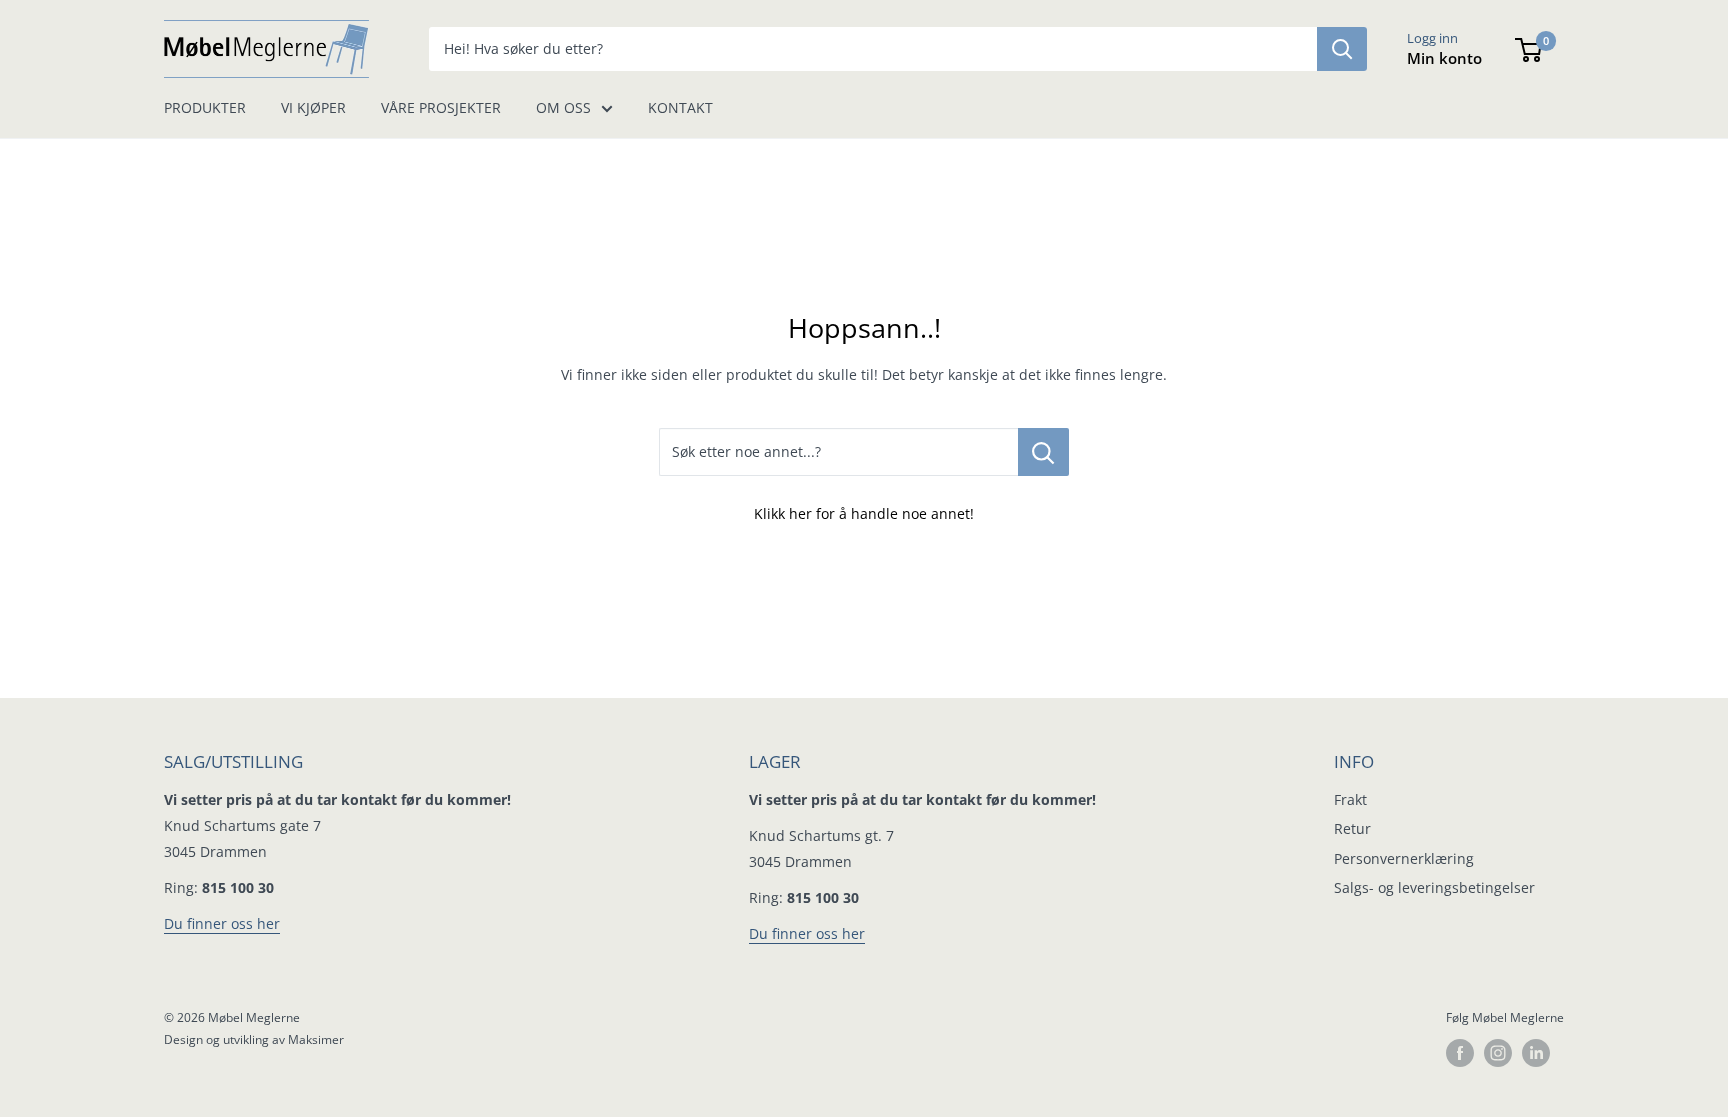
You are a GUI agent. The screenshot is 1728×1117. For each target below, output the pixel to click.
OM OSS (563, 107)
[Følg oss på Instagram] (1498, 1053)
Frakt (1350, 799)
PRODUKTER (205, 107)
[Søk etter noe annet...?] (1043, 452)
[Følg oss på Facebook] (1460, 1053)
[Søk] (1342, 49)
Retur (1352, 828)
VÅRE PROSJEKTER (441, 107)
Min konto (1444, 58)
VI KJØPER (313, 107)
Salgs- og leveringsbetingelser (1434, 887)
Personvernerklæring (1404, 858)
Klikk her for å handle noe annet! (864, 513)
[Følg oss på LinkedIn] (1536, 1053)
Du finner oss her (222, 923)
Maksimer (316, 1039)
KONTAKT (680, 107)
